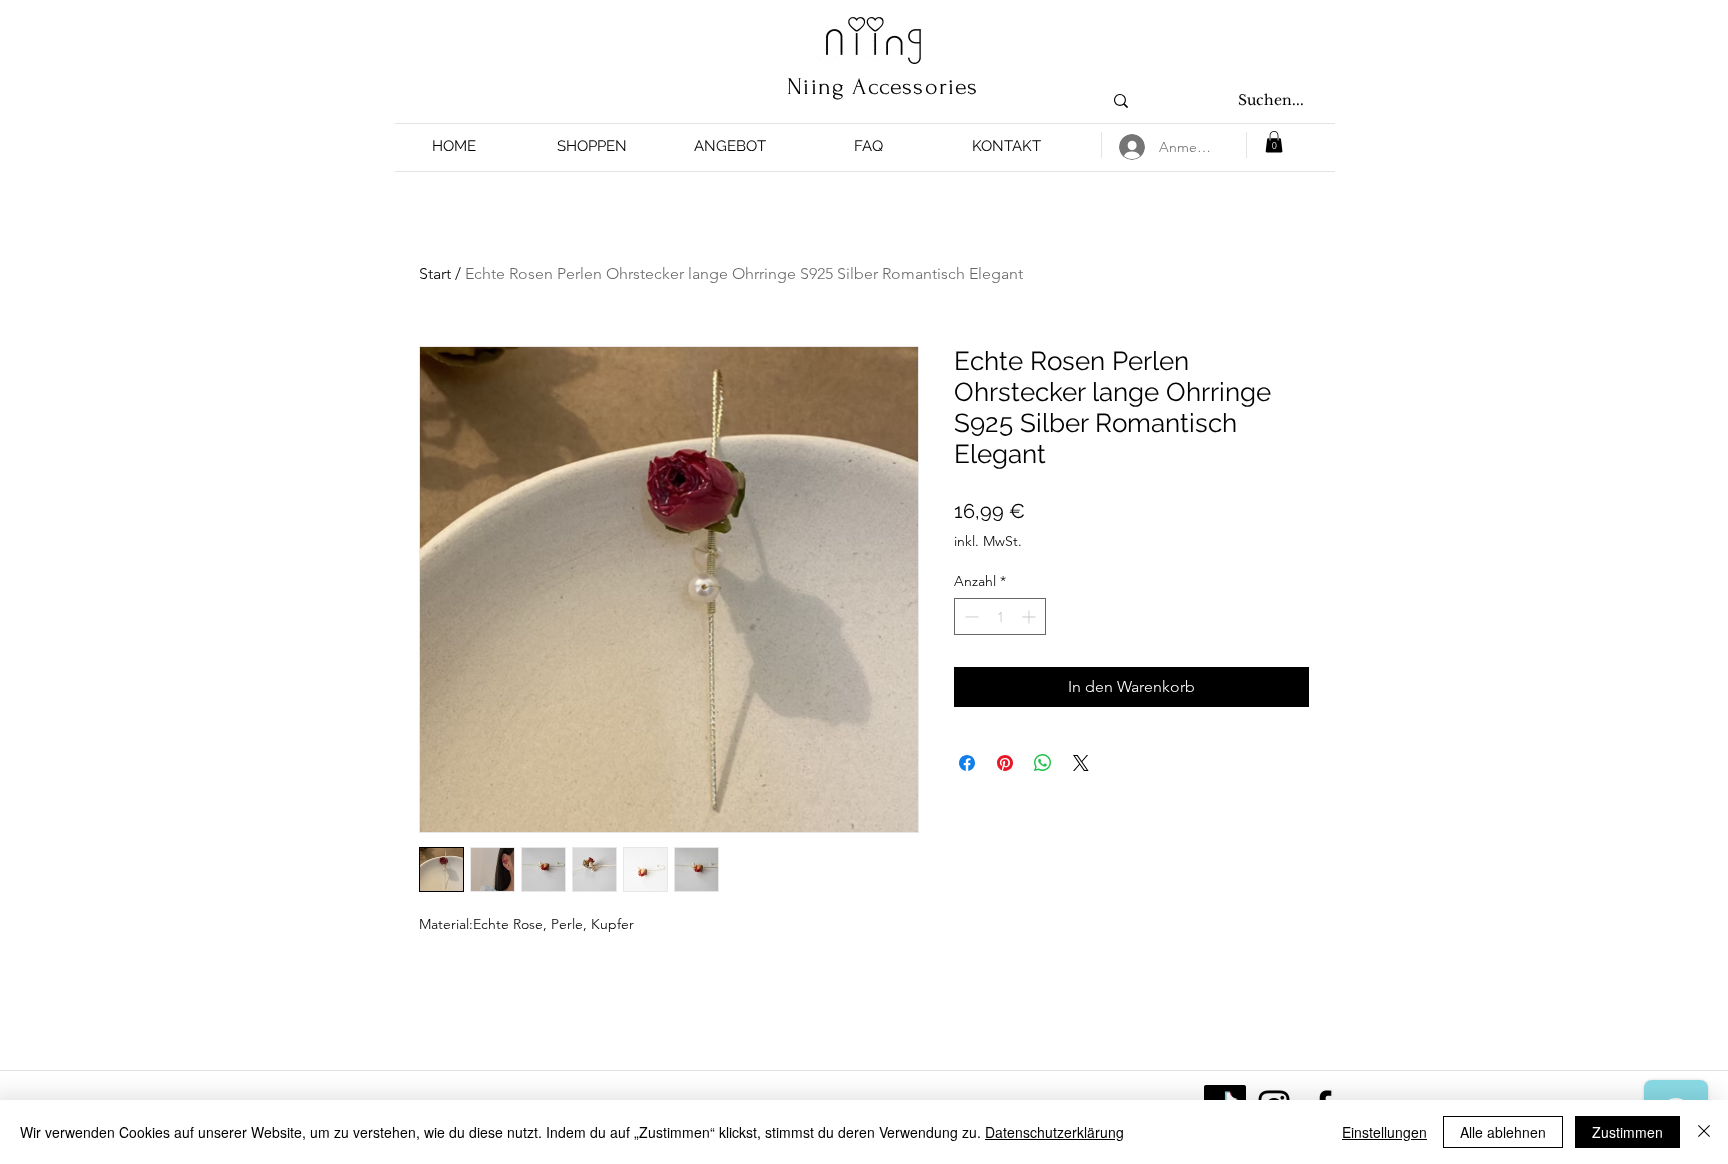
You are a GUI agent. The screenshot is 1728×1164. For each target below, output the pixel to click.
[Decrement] (969, 616)
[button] (592, 146)
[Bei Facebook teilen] (967, 763)
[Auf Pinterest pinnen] (1005, 763)
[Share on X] (1081, 763)
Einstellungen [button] (1384, 1132)
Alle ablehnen (1503, 1132)
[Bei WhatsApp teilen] (1043, 763)
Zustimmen (1627, 1132)
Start (435, 273)
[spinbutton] (1000, 616)
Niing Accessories (882, 86)
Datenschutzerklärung (1054, 1132)
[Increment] (1030, 616)
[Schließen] (1704, 1132)
